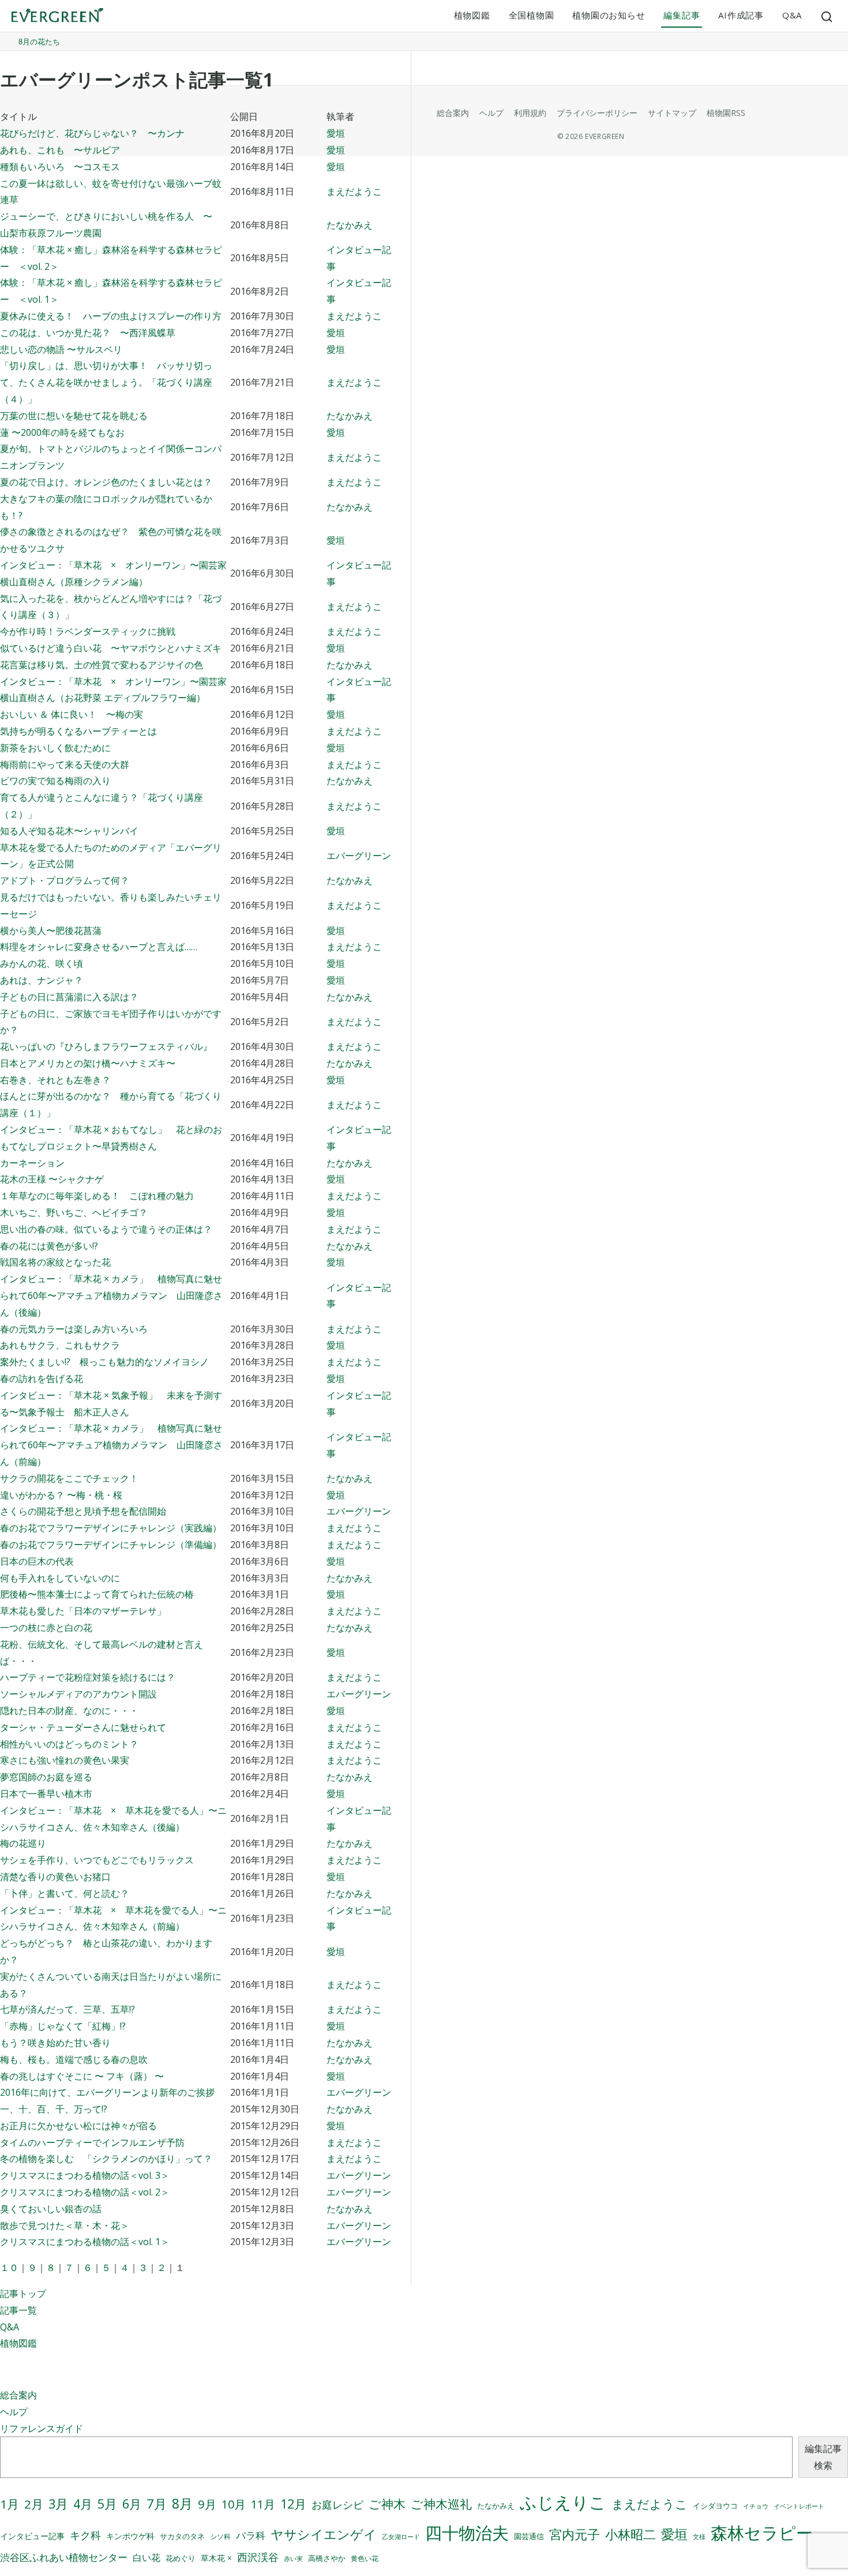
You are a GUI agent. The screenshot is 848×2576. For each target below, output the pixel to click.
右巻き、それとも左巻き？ (55, 1080)
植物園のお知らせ (609, 15)
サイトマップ (672, 113)
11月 (263, 2504)
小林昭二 (631, 2534)
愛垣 (336, 133)
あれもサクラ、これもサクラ (60, 1345)
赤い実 (293, 2558)
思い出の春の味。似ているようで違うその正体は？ (106, 1229)
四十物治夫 (467, 2532)
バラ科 (251, 2535)
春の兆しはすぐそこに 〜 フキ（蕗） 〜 (82, 2076)
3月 (58, 2504)
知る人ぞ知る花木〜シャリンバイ (69, 831)
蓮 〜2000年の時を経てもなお (62, 432)
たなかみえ (350, 225)
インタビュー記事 (32, 2536)
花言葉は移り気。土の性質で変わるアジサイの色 (102, 665)
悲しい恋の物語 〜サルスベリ (61, 349)
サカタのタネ (182, 2536)
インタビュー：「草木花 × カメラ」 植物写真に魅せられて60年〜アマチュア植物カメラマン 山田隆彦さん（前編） (111, 1445)
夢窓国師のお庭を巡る (46, 1777)
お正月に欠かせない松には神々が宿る (78, 2126)
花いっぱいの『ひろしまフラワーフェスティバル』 (106, 1046)
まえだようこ (354, 191)
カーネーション (32, 1163)
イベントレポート (799, 2506)
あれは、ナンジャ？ (42, 980)
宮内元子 (575, 2534)
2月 (34, 2504)
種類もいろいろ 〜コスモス (60, 167)
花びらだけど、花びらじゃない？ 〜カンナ (92, 133)
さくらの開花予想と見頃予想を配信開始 (83, 1511)
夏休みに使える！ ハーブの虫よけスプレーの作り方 (111, 316)
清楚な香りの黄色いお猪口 (55, 1877)
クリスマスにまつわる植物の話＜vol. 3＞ (85, 2175)
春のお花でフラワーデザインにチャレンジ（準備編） (111, 1545)
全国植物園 (532, 15)
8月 (182, 2504)
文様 (699, 2537)
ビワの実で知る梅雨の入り (55, 781)
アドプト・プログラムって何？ (65, 880)
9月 (207, 2504)
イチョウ (756, 2506)
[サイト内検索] (827, 16)
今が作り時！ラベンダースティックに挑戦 (88, 631)
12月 (293, 2504)
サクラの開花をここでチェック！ (69, 1478)
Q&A (792, 15)
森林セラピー (762, 2532)
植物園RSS (726, 113)
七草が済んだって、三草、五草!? (67, 2009)
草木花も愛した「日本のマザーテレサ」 (83, 1611)
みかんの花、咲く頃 (42, 963)
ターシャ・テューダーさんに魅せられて (83, 1727)
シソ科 (220, 2537)
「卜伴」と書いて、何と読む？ (65, 1893)
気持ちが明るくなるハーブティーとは (78, 731)
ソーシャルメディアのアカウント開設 (78, 1694)
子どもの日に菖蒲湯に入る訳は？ (69, 997)
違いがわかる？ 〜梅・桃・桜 (61, 1495)
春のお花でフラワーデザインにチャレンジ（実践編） (111, 1528)
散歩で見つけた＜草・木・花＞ (65, 2225)
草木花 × (216, 2558)
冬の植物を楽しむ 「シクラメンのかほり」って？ (106, 2159)
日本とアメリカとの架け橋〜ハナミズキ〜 (88, 1063)
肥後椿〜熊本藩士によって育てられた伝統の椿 (97, 1594)
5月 (107, 2504)
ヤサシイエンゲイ (324, 2534)
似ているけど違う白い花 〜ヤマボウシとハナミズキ (111, 648)
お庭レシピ (337, 2505)
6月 (132, 2504)
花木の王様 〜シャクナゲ (52, 1179)
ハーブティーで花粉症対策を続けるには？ (88, 1677)
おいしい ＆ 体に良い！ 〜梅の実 (72, 714)
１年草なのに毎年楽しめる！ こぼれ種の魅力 (97, 1196)
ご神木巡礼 (441, 2504)
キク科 (85, 2535)
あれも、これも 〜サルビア (60, 150)
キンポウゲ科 (130, 2536)
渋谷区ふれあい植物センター (64, 2557)
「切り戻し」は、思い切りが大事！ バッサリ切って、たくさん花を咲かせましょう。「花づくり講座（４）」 (106, 382)
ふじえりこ (563, 2502)
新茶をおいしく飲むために (55, 748)
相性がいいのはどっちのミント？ (69, 1744)
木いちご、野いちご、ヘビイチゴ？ (74, 1212)
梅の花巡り (23, 1843)
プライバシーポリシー (597, 113)
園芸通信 (529, 2536)
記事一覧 (18, 2310)
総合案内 (18, 2395)
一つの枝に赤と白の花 (46, 1628)
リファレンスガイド (42, 2428)
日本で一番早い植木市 (46, 1794)
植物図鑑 (472, 15)
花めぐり (181, 2558)
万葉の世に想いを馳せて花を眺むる (74, 416)
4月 (83, 2504)
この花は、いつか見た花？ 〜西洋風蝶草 (88, 333)
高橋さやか (327, 2558)
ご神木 (387, 2504)
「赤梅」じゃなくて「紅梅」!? (63, 2026)
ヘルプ (14, 2412)
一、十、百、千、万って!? (54, 2109)
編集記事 (682, 15)
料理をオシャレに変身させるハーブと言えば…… (99, 947)
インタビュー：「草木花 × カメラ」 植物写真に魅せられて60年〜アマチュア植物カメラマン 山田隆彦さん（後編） (111, 1295)
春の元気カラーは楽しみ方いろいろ (74, 1329)
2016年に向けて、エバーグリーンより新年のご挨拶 (107, 2092)
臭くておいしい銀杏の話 (51, 2209)
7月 (157, 2504)
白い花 (147, 2558)
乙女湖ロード (401, 2537)
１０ (9, 2268)
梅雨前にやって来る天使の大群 (65, 764)
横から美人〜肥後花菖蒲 (51, 931)
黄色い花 (365, 2558)
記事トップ (23, 2293)
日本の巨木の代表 (37, 1561)
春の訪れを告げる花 (42, 1379)
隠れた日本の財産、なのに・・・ (69, 1711)
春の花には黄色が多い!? (49, 1246)
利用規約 (530, 113)
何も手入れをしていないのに (60, 1578)
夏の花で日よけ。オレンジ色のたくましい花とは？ (106, 482)
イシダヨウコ (715, 2506)
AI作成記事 (741, 15)
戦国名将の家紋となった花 (55, 1262)
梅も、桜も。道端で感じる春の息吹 (74, 2059)
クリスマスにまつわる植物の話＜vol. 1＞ (85, 2242)
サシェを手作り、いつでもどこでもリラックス (97, 1860)
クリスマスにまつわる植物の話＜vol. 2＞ (85, 2192)
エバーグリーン (359, 856)
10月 (234, 2504)
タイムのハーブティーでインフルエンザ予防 (92, 2142)
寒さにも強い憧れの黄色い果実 (65, 1760)
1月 (10, 2504)
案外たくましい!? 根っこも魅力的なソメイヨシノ (104, 1362)
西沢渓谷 (258, 2557)
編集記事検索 (823, 2457)
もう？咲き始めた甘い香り (55, 2043)
